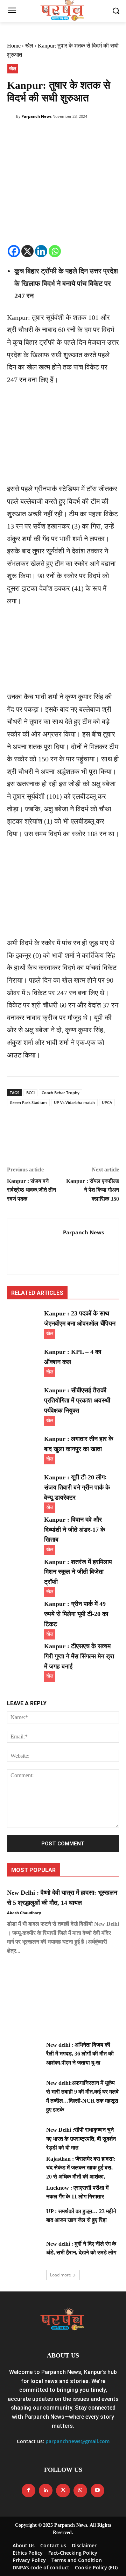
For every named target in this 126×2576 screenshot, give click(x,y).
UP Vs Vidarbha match (74, 1102)
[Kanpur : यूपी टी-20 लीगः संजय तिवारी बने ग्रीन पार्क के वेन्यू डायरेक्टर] (24, 1484)
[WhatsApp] (62, 135)
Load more (61, 2275)
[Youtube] (97, 2491)
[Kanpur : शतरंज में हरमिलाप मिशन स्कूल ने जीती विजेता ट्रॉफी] (24, 1569)
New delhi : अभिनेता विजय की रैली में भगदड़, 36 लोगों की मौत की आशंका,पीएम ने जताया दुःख (80, 2054)
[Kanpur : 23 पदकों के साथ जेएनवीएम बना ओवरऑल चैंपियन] (24, 1320)
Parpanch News (36, 116)
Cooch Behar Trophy (61, 1093)
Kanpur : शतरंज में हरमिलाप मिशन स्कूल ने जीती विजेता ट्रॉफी (78, 1572)
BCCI (30, 1093)
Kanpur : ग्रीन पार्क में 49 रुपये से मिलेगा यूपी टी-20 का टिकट (76, 1614)
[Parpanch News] (12, 116)
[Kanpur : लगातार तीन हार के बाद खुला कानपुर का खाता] (24, 1446)
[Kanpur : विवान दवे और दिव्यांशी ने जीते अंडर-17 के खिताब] (24, 1526)
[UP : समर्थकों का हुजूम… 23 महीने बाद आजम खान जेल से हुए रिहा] (24, 2219)
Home (14, 46)
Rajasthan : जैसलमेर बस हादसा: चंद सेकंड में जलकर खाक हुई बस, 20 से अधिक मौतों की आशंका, (81, 2168)
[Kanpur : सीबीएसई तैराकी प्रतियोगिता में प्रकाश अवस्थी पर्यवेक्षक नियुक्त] (24, 1397)
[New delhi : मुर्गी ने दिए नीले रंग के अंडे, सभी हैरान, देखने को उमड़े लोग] (24, 2251)
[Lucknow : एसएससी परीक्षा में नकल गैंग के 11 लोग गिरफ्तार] (24, 2195)
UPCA (107, 1102)
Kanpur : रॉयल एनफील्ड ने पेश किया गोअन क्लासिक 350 (93, 1190)
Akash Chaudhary (24, 1913)
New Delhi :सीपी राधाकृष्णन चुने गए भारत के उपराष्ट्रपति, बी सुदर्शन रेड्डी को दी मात (81, 2139)
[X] (27, 251)
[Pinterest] (46, 135)
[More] (79, 135)
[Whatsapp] (55, 251)
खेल (29, 46)
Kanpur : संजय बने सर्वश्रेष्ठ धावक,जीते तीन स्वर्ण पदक (31, 1190)
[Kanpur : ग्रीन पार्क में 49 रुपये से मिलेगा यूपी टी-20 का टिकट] (24, 1611)
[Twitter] (30, 135)
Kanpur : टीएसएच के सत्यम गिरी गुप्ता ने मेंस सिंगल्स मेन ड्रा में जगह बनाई (79, 1656)
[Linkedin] (41, 251)
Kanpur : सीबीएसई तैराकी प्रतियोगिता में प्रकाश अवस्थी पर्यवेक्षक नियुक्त (77, 1400)
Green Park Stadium (28, 1102)
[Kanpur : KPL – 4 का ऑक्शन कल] (24, 1359)
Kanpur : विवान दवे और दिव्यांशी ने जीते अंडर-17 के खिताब (75, 1530)
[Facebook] (14, 135)
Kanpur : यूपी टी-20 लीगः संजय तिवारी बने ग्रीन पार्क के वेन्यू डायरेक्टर (77, 1487)
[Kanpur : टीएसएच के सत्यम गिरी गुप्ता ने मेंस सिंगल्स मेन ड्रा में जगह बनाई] (24, 1653)
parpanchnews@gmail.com (78, 2441)
